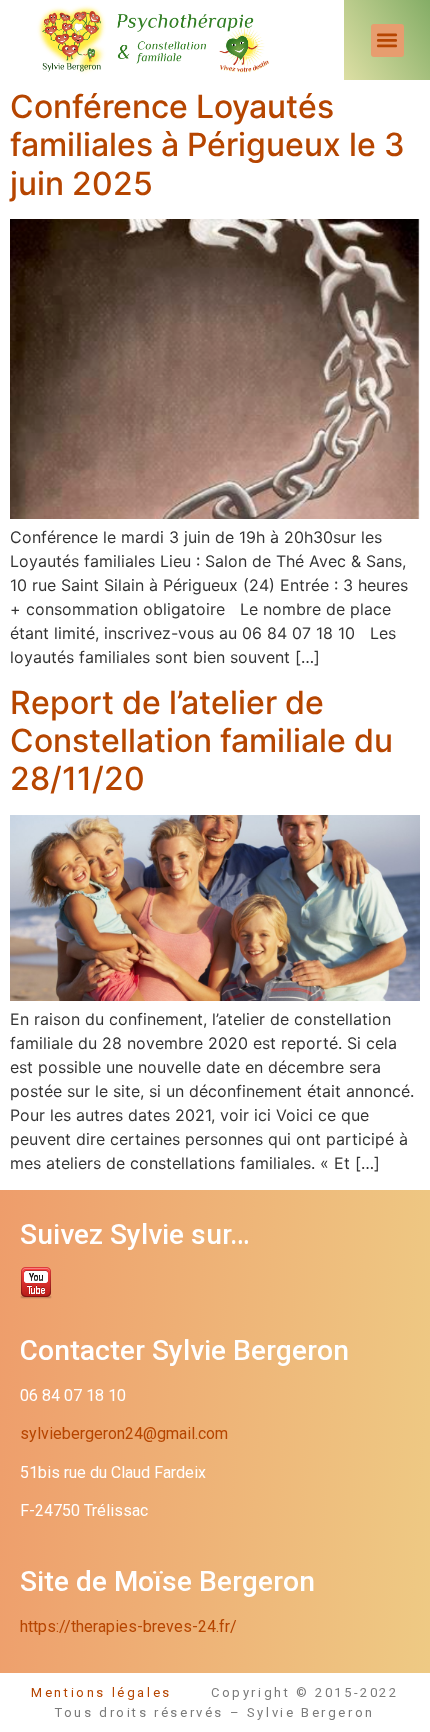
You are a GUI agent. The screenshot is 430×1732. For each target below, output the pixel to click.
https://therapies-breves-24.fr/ (128, 1626)
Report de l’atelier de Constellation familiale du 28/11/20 (201, 741)
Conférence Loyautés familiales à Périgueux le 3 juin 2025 (207, 145)
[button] (387, 40)
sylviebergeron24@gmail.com (124, 1433)
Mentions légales (121, 1692)
